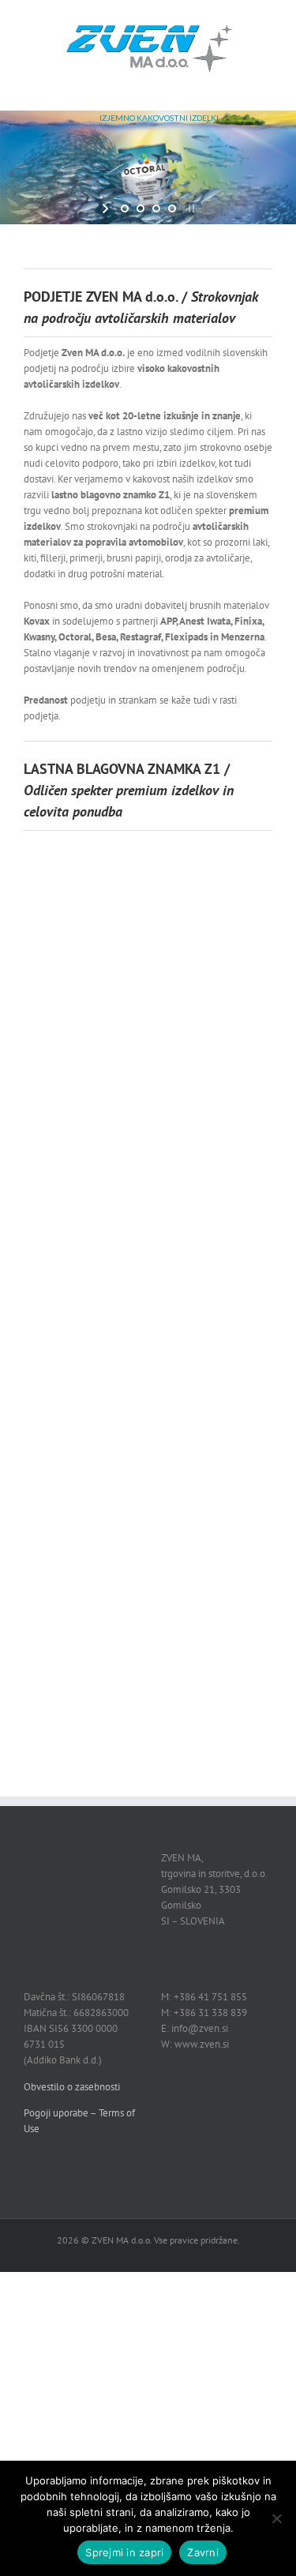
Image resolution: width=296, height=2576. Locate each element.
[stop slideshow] (190, 208)
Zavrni (203, 2552)
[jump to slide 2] (141, 208)
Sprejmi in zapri (124, 2552)
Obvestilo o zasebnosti (72, 2087)
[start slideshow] (107, 208)
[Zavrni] (276, 2518)
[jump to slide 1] (125, 208)
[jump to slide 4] (172, 208)
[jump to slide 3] (156, 208)
